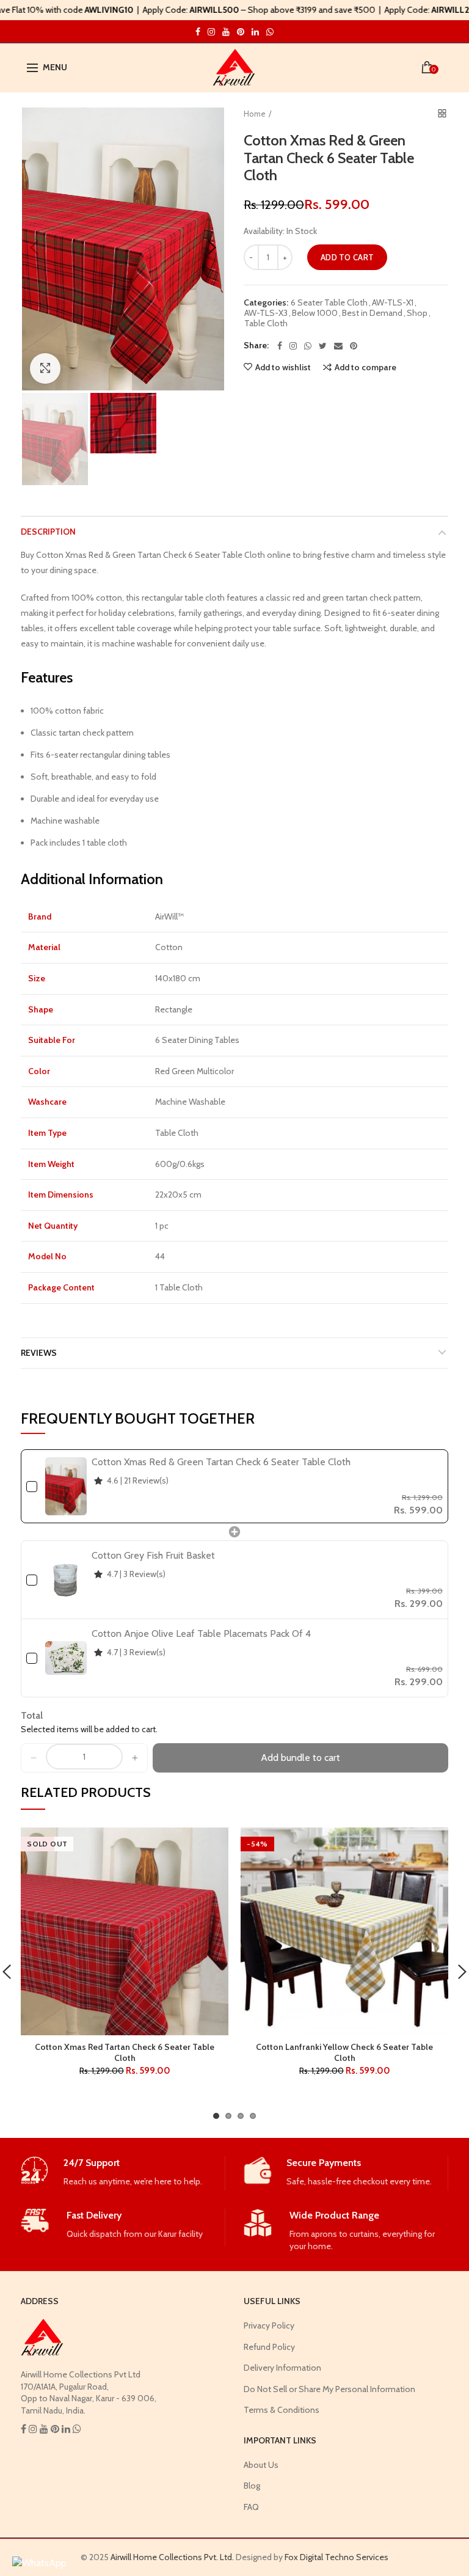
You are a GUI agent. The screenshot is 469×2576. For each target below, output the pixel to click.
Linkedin (255, 32)
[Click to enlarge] (45, 368)
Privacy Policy (269, 2325)
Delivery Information (282, 2368)
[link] (66, 1486)
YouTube (226, 32)
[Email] (338, 346)
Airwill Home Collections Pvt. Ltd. (172, 2557)
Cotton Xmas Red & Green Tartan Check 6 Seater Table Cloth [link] (221, 1462)
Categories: (266, 303)
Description (48, 532)
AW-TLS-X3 (266, 313)
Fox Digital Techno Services (336, 2557)
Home (255, 114)
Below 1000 (315, 313)
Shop (417, 313)
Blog (252, 2486)
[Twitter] (323, 346)
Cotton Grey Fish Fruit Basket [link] (153, 1555)
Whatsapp (270, 32)
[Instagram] (293, 346)
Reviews (39, 1353)
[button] (34, 1758)
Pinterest (241, 32)
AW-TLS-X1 (393, 303)
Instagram (198, 32)
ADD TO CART (347, 257)
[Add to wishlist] (212, 1844)
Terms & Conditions (282, 2410)
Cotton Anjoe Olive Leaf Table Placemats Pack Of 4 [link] (201, 1634)
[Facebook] (280, 346)
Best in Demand (372, 313)
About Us (261, 2465)
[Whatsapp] (308, 346)
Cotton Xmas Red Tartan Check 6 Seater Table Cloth (125, 2052)
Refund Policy (269, 2347)
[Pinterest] (354, 346)
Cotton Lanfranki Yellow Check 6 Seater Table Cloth (344, 2052)
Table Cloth (266, 324)
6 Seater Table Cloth (329, 303)
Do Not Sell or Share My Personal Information (329, 2389)
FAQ (251, 2507)
